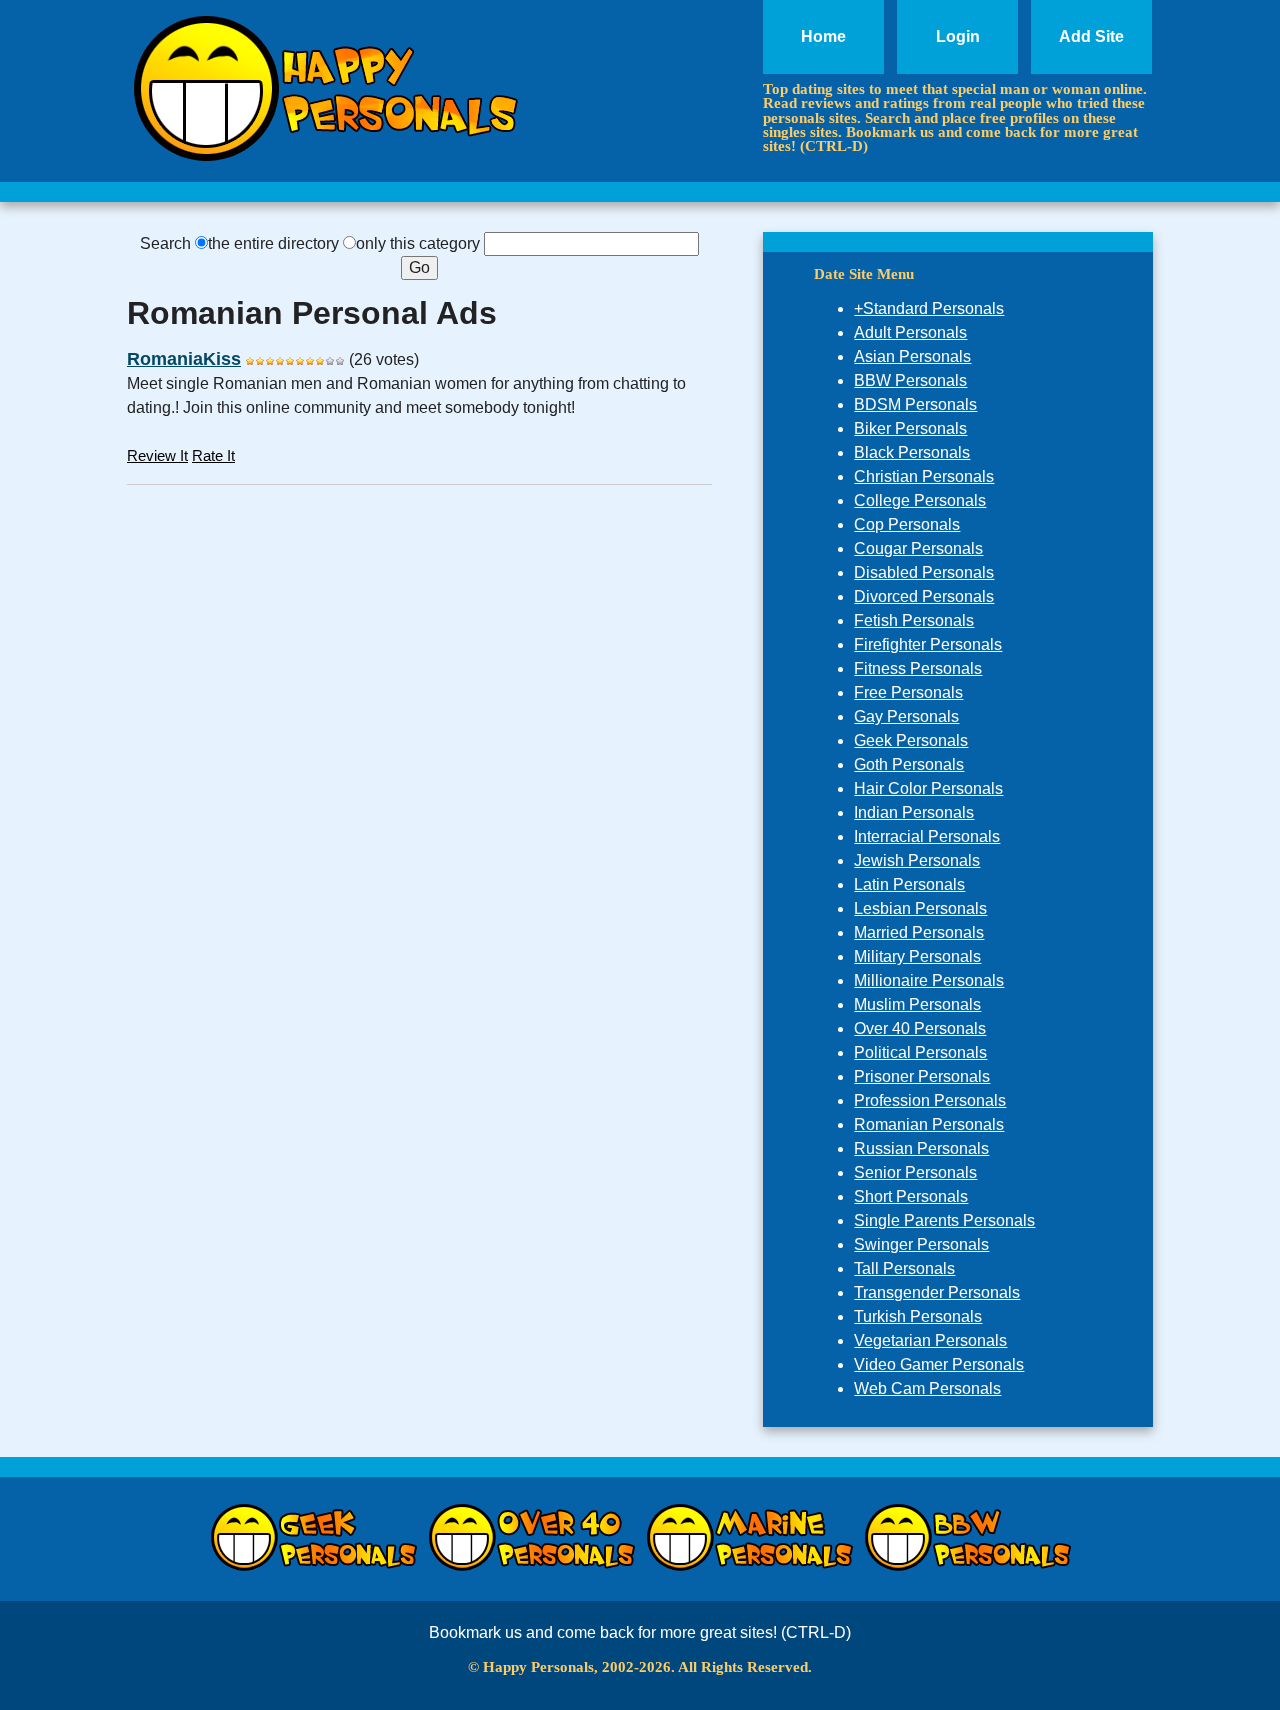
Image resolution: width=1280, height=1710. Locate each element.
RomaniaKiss (184, 359)
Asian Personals (912, 356)
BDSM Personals (915, 404)
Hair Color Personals (928, 788)
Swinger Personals (921, 1244)
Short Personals (911, 1196)
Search (165, 243)
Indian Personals (914, 812)
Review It (157, 455)
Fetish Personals (914, 620)
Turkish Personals (918, 1316)
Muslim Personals (917, 1004)
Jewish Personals (917, 860)
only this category (418, 243)
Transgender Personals (937, 1292)
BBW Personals (910, 380)
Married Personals (919, 932)
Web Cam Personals (927, 1388)
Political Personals (920, 1052)
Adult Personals (910, 332)
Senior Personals (915, 1172)
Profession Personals (930, 1100)
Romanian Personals (929, 1124)
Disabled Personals (924, 572)
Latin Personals (909, 884)
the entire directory (273, 243)
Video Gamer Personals (939, 1364)
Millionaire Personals (929, 980)
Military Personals (917, 956)
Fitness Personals (918, 668)
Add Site (1091, 36)
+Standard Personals (929, 308)
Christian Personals (924, 476)
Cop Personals (907, 524)
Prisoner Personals (922, 1076)
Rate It (213, 455)
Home (823, 36)
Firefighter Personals (928, 644)
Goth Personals (909, 764)
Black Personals (912, 452)
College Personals (920, 500)
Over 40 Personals (920, 1028)
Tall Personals (904, 1268)
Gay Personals (906, 716)
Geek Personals (911, 740)
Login (958, 36)
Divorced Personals (924, 596)
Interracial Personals (927, 836)
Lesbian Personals (920, 908)
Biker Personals (910, 428)
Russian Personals (921, 1148)
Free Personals (908, 692)
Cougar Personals (918, 548)
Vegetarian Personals (930, 1340)
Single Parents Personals (944, 1220)
